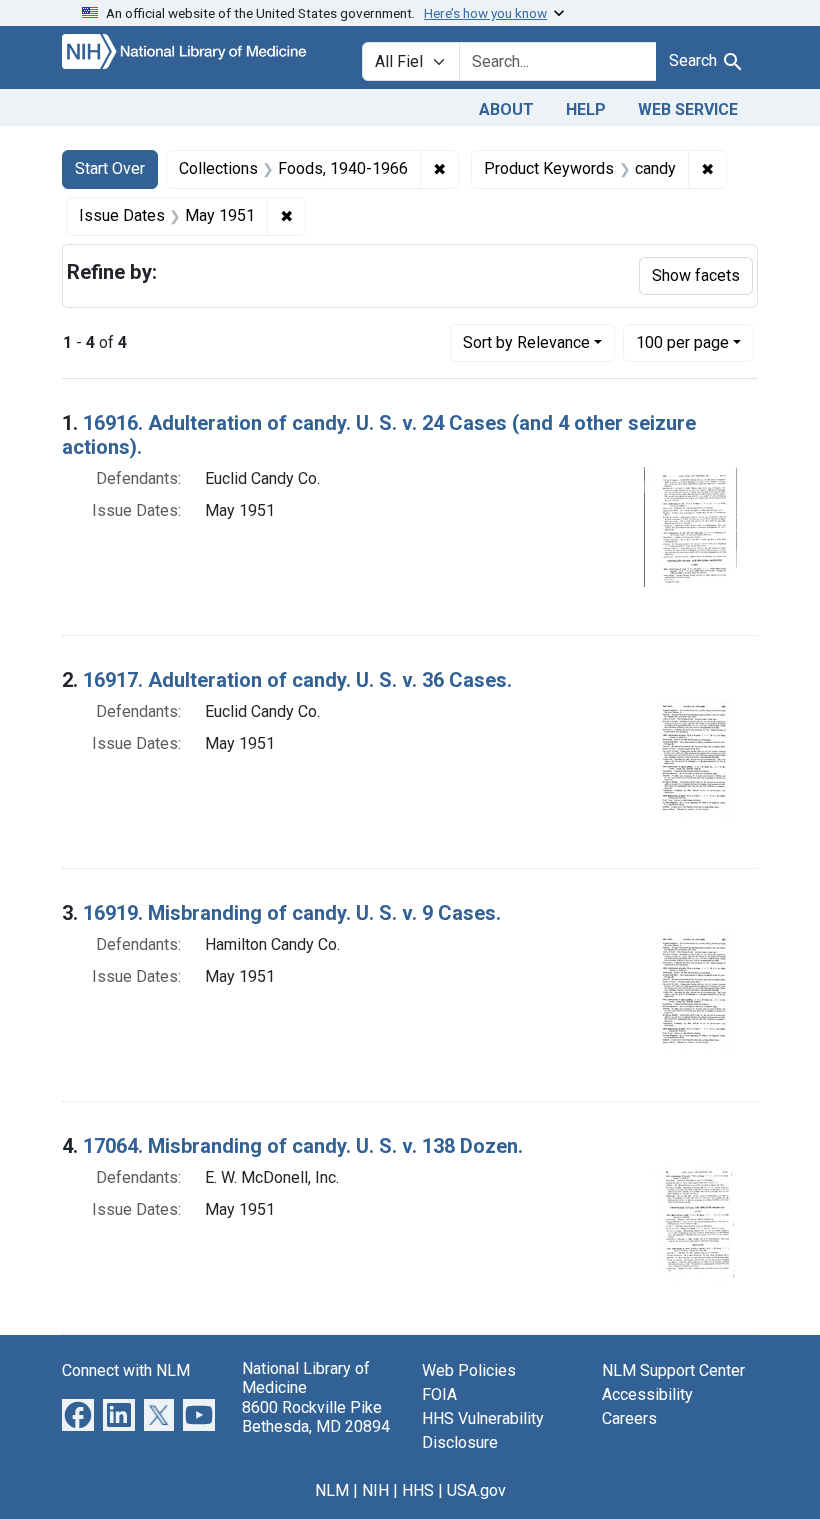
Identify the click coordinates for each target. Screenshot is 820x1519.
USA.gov (476, 1490)
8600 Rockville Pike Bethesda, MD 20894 (316, 1417)
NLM (332, 1490)
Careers (629, 1418)
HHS (418, 1490)
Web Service (688, 109)
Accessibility (647, 1394)
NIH (375, 1490)
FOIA (439, 1394)
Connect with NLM (126, 1370)
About (506, 109)
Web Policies (469, 1370)
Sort (526, 342)
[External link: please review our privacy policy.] (78, 1414)
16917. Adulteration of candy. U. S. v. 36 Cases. (297, 680)
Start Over (110, 168)
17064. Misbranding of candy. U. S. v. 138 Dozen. (303, 1146)
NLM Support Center (673, 1370)
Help (586, 109)
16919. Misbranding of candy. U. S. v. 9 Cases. (292, 913)
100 (682, 342)
